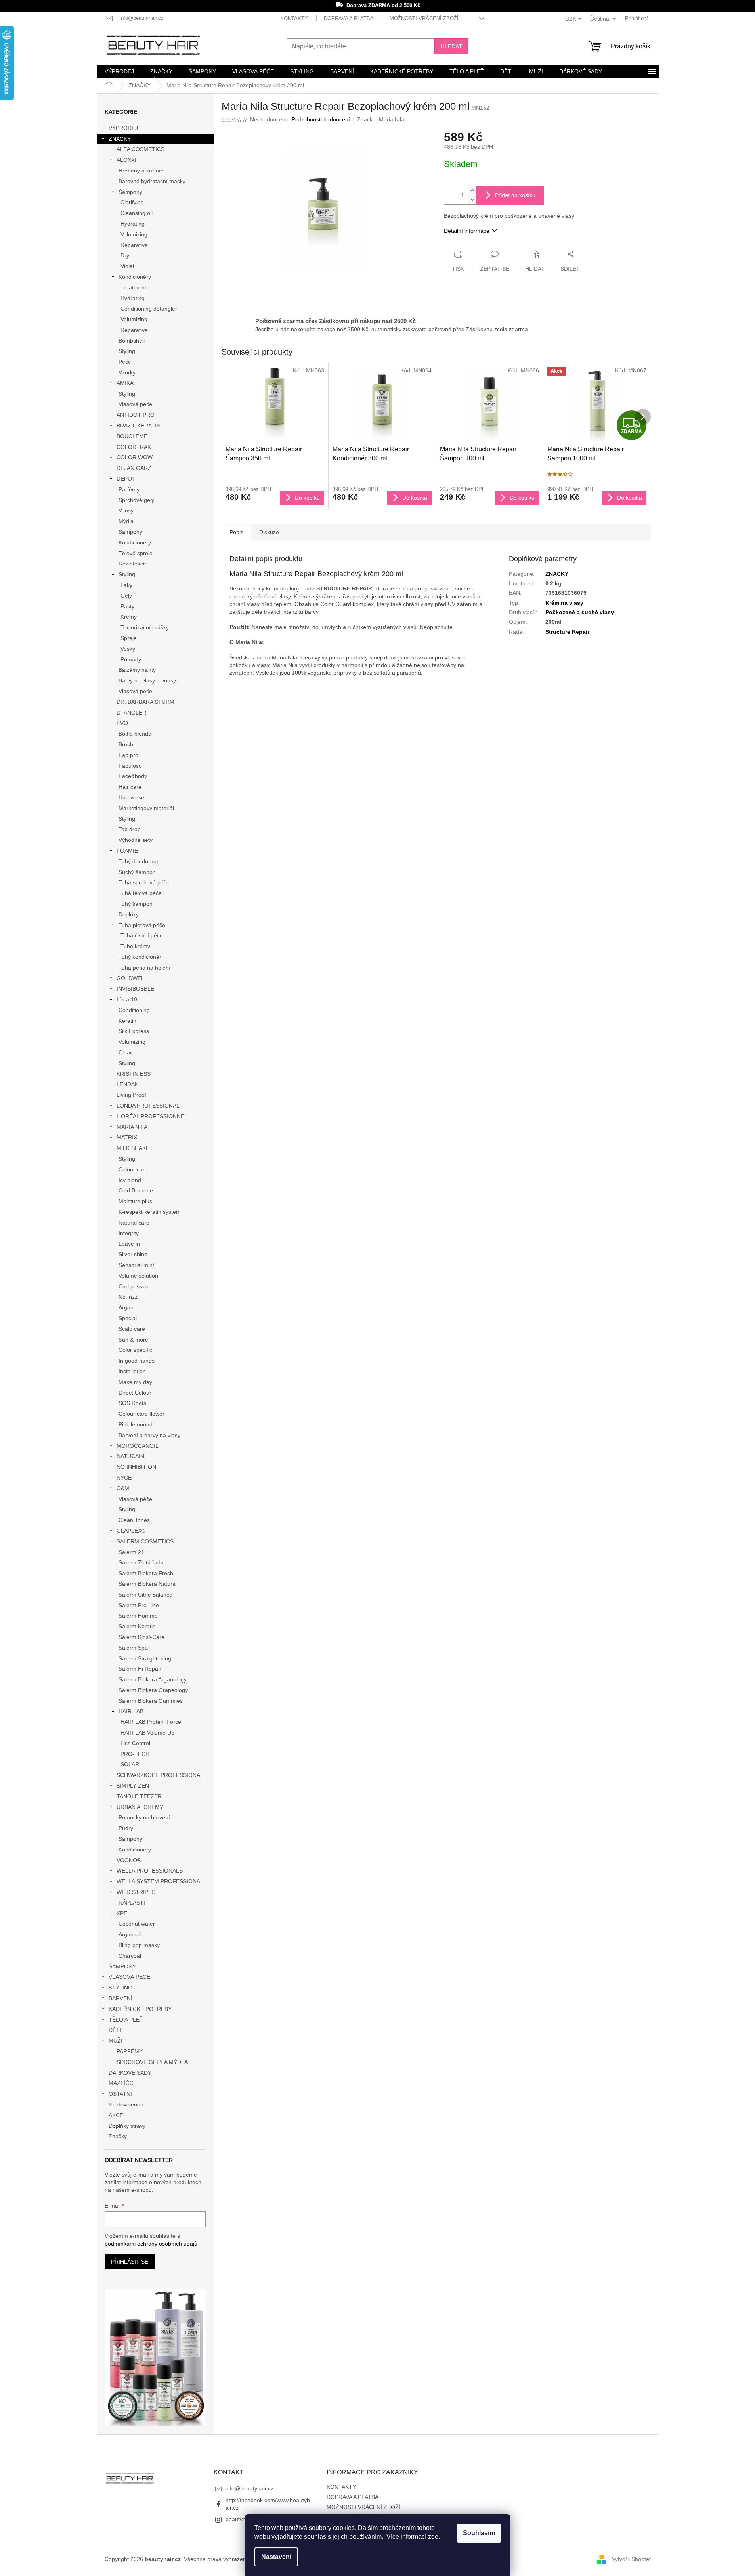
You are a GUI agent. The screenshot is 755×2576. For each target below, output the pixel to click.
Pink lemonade (137, 1424)
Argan (126, 1307)
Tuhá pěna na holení (144, 968)
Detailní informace (467, 231)
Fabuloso (130, 766)
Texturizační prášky (145, 627)
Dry (125, 255)
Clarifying (132, 202)
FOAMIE (127, 851)
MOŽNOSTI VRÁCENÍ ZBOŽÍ (424, 18)
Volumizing (134, 234)
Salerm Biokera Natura (147, 1584)
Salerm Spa (133, 1648)
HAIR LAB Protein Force (151, 1722)
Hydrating (133, 224)
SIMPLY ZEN (133, 1786)
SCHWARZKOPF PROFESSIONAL (160, 1775)
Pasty (127, 606)
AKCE (116, 2115)
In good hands (137, 1361)
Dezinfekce (132, 563)
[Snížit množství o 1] (472, 200)
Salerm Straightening (145, 1658)
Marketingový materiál (146, 808)
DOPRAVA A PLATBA (349, 18)
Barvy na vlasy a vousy (147, 680)
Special (128, 1318)
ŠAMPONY (122, 1966)
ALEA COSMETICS (140, 149)
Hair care (130, 787)
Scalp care (132, 1329)
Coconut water (137, 1924)
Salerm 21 (131, 1552)
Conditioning (134, 1010)
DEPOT (126, 479)
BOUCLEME (132, 436)
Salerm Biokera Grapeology (153, 1690)
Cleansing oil (137, 213)
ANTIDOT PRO (136, 415)
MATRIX (127, 1137)
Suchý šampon (137, 872)
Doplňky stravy (127, 2126)
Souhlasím (479, 2533)
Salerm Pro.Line (139, 1605)
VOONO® (129, 1860)
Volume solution (138, 1276)
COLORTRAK (134, 447)
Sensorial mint (136, 1265)
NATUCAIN (130, 1456)
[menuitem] (119, 71)
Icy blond (130, 1180)
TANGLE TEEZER (139, 1796)
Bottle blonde (135, 734)
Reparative (134, 245)
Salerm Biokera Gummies (151, 1701)
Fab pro (128, 755)
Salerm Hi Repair (140, 1669)
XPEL (123, 1913)
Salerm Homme (138, 1616)
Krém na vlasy (564, 603)
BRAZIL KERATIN (139, 425)
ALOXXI (126, 160)
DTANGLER (131, 713)
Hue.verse (131, 797)
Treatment (133, 287)
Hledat (451, 46)
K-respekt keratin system (150, 1212)
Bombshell (132, 341)
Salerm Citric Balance (145, 1595)
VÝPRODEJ (123, 128)
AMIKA (125, 383)
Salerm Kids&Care (141, 1637)
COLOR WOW (135, 457)
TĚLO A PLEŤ (126, 2020)
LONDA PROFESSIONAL (148, 1106)
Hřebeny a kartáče (142, 171)
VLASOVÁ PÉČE (129, 1977)
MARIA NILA (132, 1127)
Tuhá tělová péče (140, 893)
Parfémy (129, 489)
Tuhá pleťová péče (142, 925)
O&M (123, 1488)
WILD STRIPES (136, 1892)
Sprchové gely (136, 500)
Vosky (128, 649)
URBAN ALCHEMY (140, 1807)
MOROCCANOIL (138, 1446)
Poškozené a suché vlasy (580, 612)
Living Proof (131, 1095)
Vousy (126, 510)
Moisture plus (135, 1201)
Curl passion (134, 1286)
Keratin (127, 1021)
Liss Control (135, 1743)
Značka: (381, 119)
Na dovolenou (126, 2104)
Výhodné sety (136, 840)
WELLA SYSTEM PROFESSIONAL (160, 1881)
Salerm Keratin (137, 1626)
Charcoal (130, 1956)
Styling (127, 351)
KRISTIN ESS (134, 1074)
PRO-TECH (135, 1754)
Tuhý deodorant (138, 861)
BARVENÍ (120, 1998)
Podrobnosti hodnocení (321, 119)
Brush (126, 744)
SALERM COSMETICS (145, 1541)
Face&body (133, 776)
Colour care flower (141, 1414)
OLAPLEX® (131, 1531)
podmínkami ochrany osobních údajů (151, 2244)
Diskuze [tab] (269, 532)
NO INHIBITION (136, 1467)
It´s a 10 (127, 999)
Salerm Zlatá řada (141, 1562)
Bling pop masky (139, 1945)
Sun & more (133, 1340)
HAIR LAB (131, 1711)
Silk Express (134, 1031)
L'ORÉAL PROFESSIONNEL (152, 1116)
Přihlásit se (130, 2262)
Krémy (129, 617)
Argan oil (130, 1934)
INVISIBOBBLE (135, 989)
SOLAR (130, 1764)
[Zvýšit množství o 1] (472, 191)
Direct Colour (135, 1393)
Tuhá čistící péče (142, 935)
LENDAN (128, 1084)
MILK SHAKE (133, 1148)
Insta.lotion (132, 1371)
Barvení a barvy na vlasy (149, 1435)
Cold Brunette (136, 1190)
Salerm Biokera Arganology (153, 1679)
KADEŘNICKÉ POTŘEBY (140, 2009)
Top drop (130, 829)
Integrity (129, 1233)
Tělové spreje (136, 553)
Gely (126, 596)
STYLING (120, 1988)
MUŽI (116, 2041)
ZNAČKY (120, 139)
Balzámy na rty (137, 670)
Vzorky (127, 372)
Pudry (126, 1828)
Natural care (134, 1223)
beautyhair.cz (242, 2519)
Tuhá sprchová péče (144, 882)
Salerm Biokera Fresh (146, 1573)
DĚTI (115, 2030)
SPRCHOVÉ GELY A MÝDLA (152, 2062)
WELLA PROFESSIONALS (150, 1871)
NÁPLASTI (132, 1903)
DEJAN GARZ (134, 468)
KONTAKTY (294, 18)
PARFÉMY (130, 2051)
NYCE (124, 1478)
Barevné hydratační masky (152, 181)
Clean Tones (134, 1520)
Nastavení (276, 2557)
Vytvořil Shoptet (631, 2559)
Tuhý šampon (136, 904)
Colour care (133, 1169)
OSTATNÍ (120, 2094)
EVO (122, 723)
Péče (125, 362)
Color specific (135, 1350)
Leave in (129, 1244)
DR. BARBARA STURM (145, 702)
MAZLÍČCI (122, 2083)
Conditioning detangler (149, 309)
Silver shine (133, 1254)
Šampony (130, 192)
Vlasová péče (135, 404)
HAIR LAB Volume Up (147, 1733)
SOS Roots (132, 1403)
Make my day (135, 1382)
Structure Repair (567, 632)
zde (433, 2537)
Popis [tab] (236, 532)
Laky (126, 585)
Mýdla (126, 521)
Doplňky (129, 914)
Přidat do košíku (515, 195)
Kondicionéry (135, 277)
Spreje (129, 638)
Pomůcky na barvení (144, 1817)
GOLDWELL (132, 978)
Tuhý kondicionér (140, 957)
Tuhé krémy (135, 946)
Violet (127, 266)
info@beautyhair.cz (249, 2488)
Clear (125, 1052)
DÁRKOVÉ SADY (130, 2073)
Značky (118, 2136)
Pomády (131, 659)
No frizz (128, 1297)
